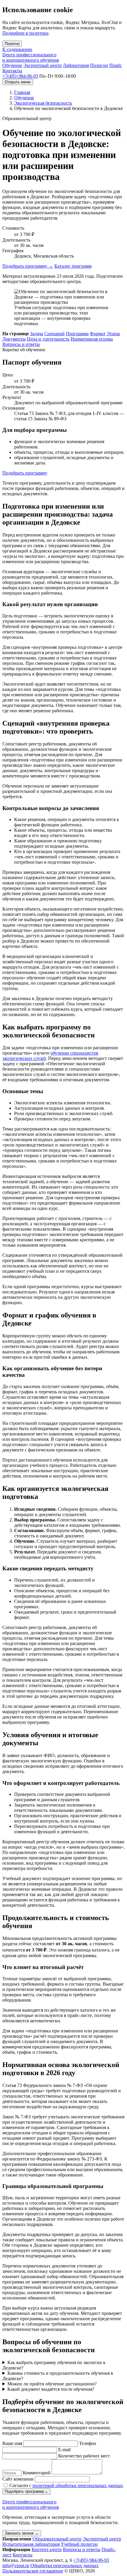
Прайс (116, 65)
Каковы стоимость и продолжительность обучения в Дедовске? (58, 2376)
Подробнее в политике (25, 33)
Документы (14, 339)
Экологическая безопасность (43, 103)
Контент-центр (47, 2549)
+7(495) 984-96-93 (20, 76)
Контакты (12, 71)
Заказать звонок (22, 2533)
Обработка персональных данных (65, 2565)
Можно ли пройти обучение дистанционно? (52, 2384)
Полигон (99, 65)
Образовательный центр (57, 2539)
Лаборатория (76, 65)
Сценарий (54, 334)
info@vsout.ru (16, 2565)
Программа (77, 334)
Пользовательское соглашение (33, 2571)
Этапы (113, 334)
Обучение (12, 65)
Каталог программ (73, 266)
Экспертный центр (43, 65)
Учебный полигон (79, 2544)
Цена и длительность (48, 339)
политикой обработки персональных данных (78, 2485)
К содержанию (17, 49)
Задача (37, 334)
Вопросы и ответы (21, 344)
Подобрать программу (28, 266)
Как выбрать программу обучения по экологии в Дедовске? (54, 2365)
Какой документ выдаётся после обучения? (51, 2389)
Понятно (12, 44)
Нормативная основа (92, 339)
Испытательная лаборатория (31, 2544)
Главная (22, 92)
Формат (98, 334)
